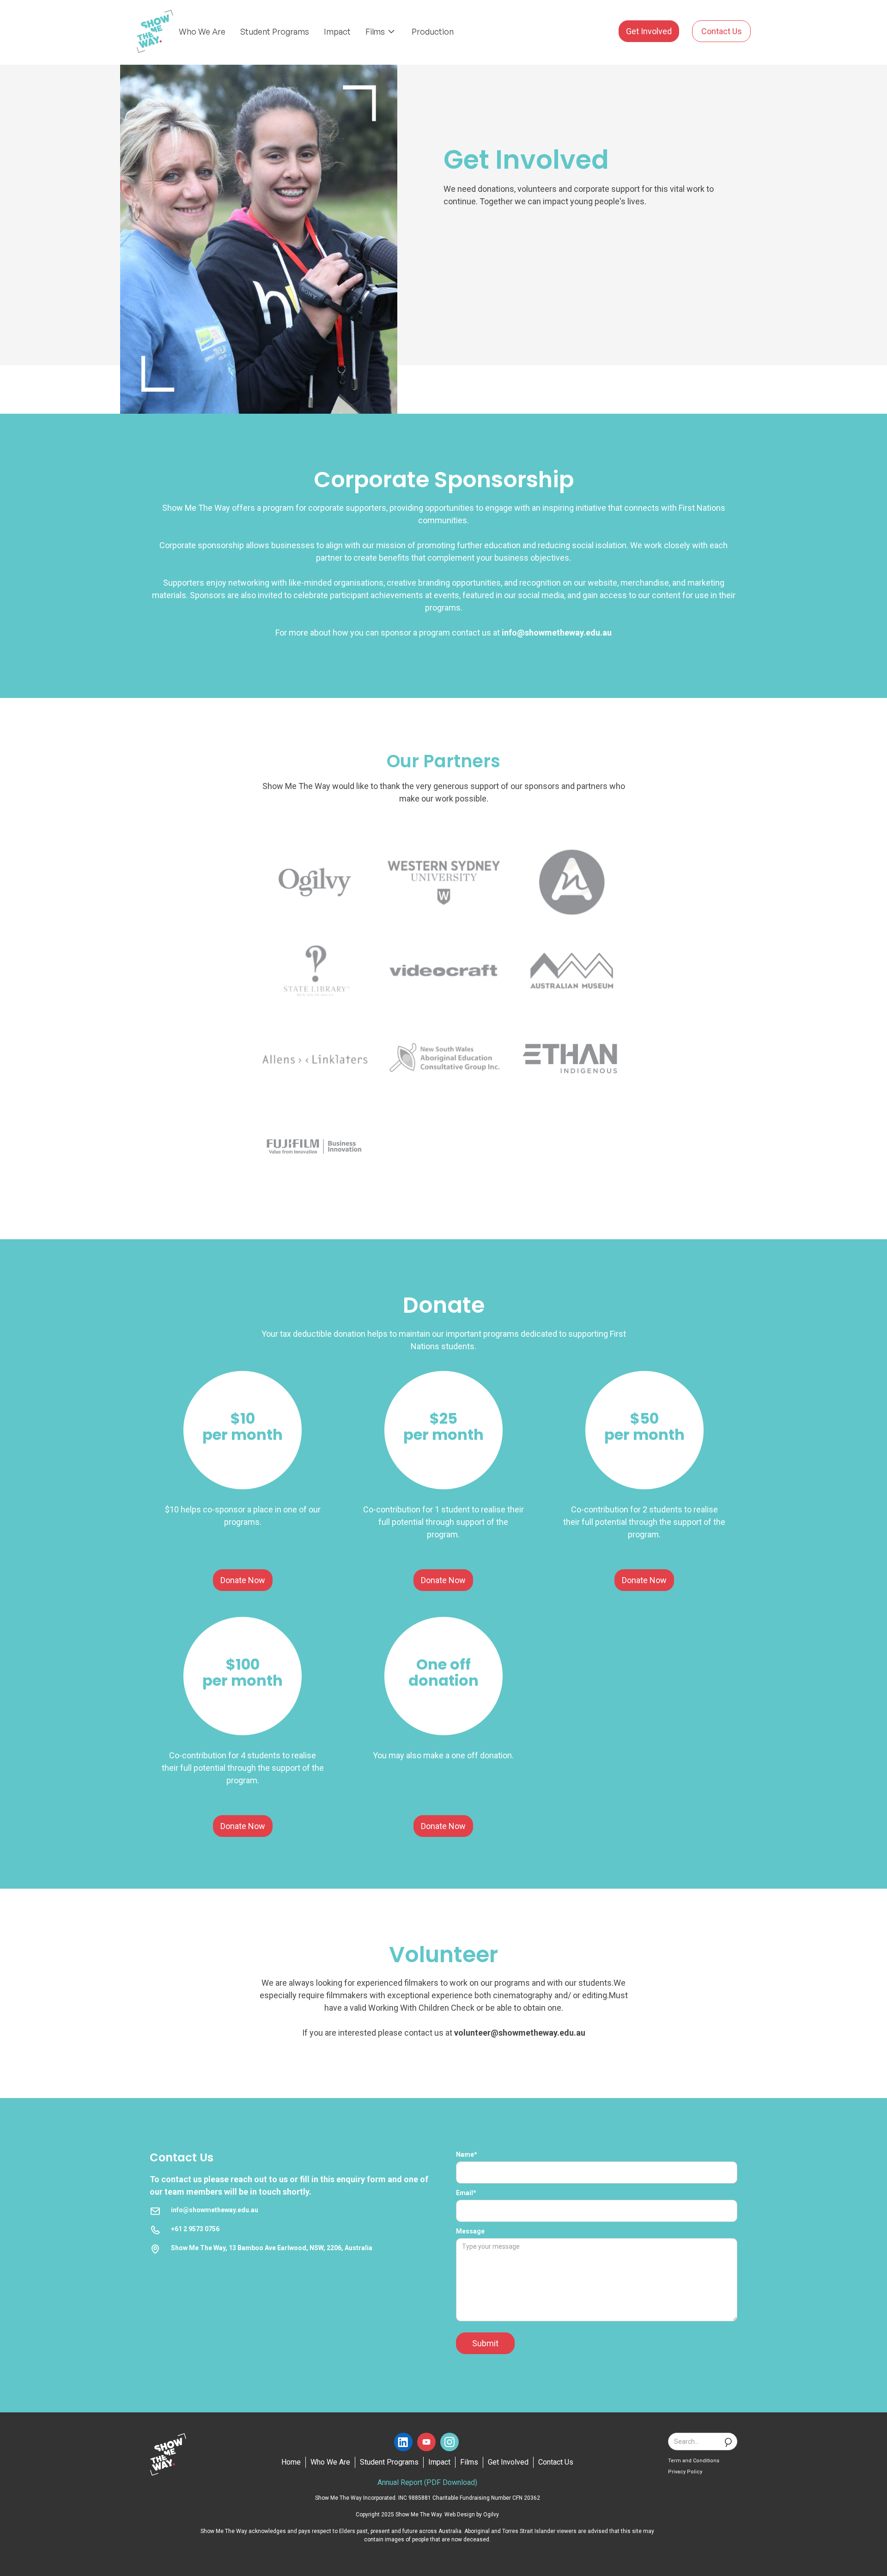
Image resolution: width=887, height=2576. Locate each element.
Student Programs (275, 31)
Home (291, 2462)
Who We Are (202, 31)
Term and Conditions (694, 2461)
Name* (467, 2154)
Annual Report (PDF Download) (427, 2482)
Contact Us (722, 31)
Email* (466, 2193)
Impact (337, 31)
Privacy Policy (685, 2472)
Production (433, 31)
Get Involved (649, 31)
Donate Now (243, 1580)
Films (469, 2462)
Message (470, 2231)
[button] (381, 31)
